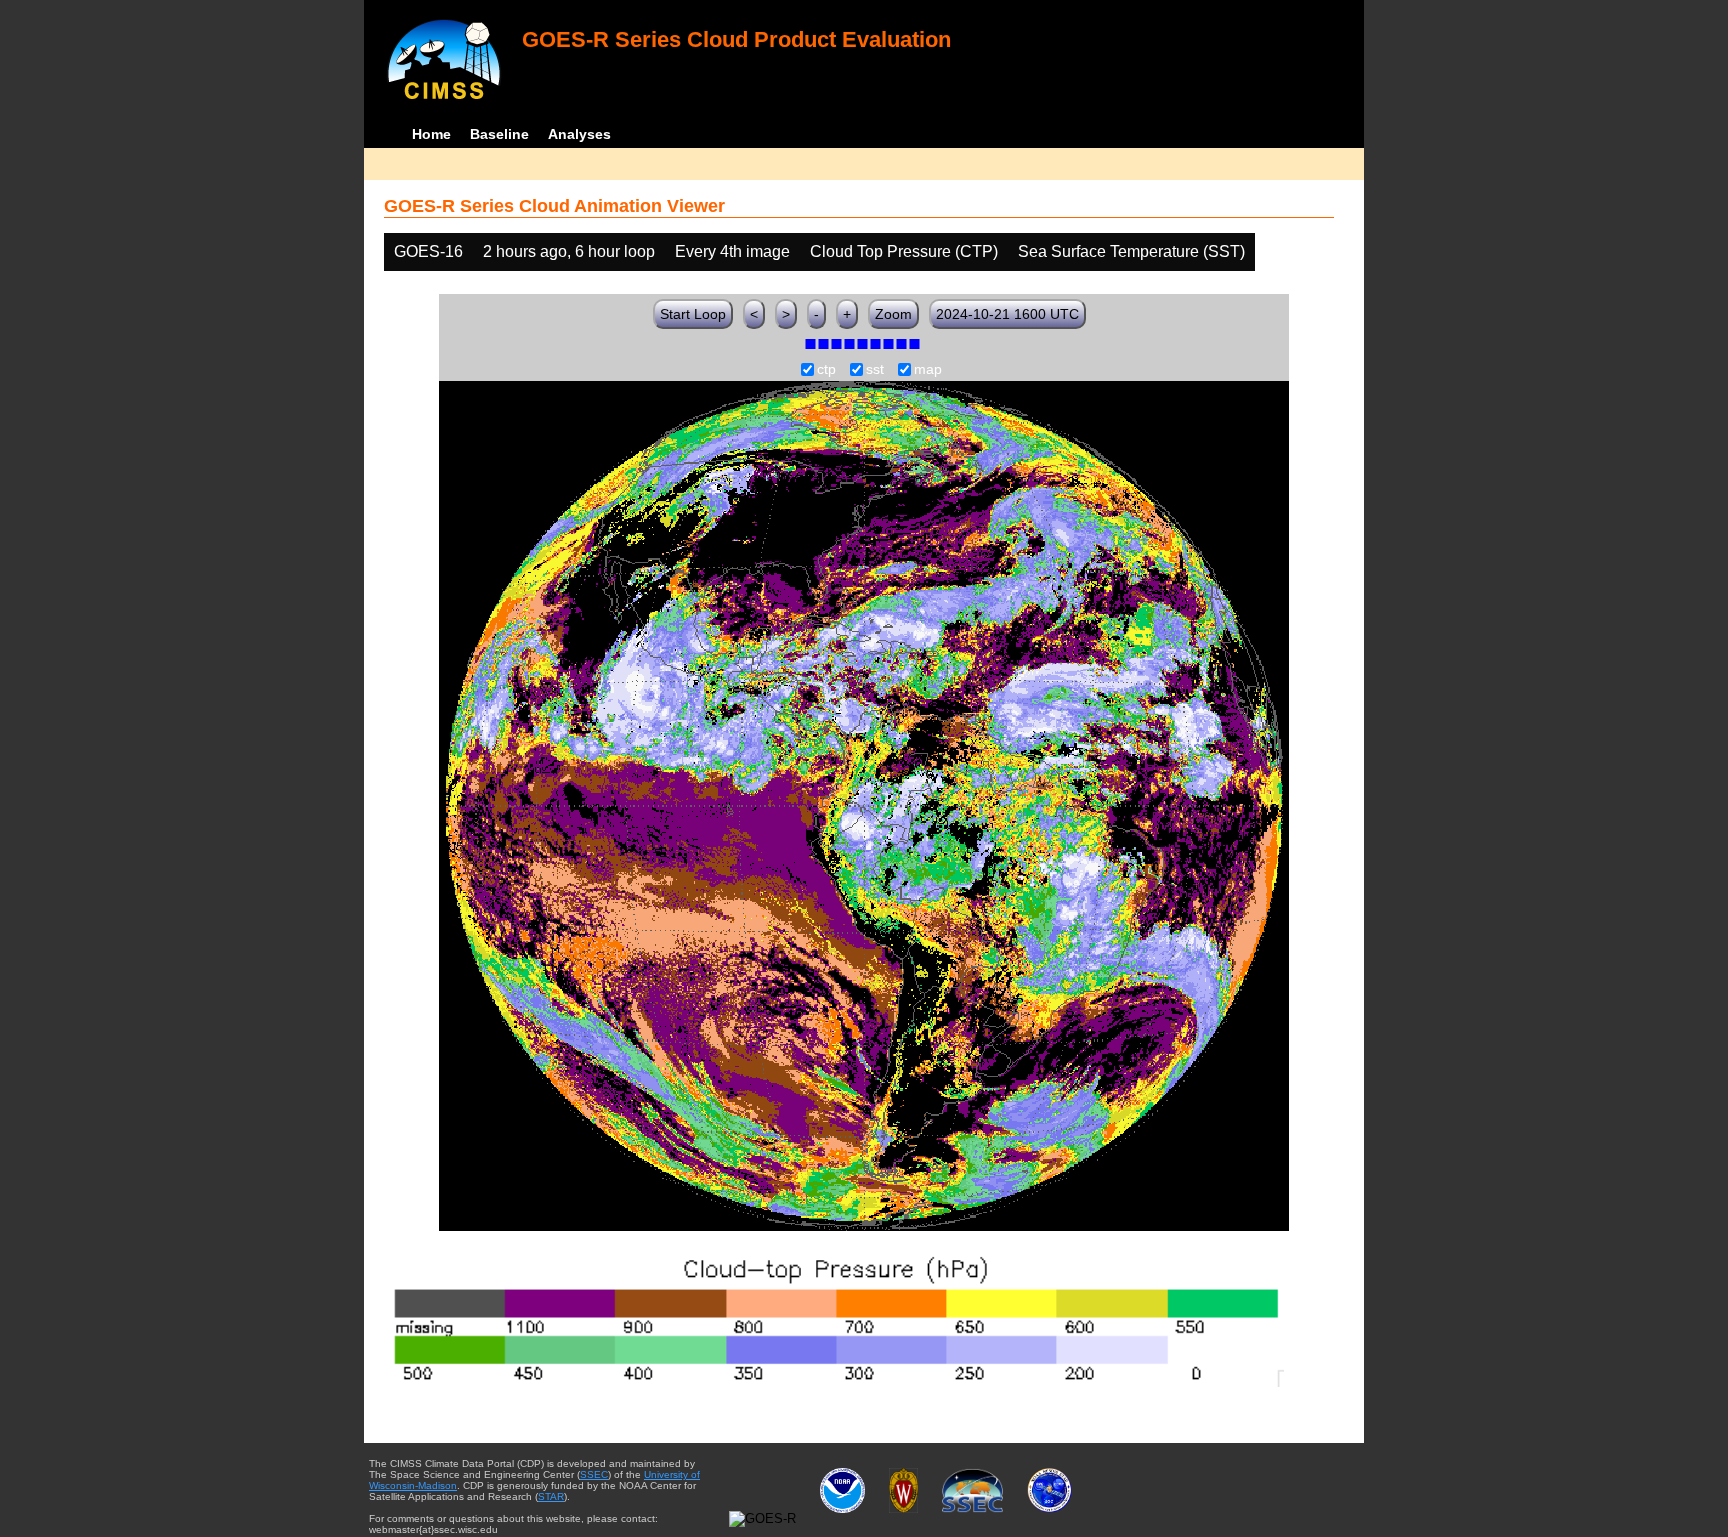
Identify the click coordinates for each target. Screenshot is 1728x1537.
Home (431, 134)
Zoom (893, 314)
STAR (551, 1496)
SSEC (594, 1474)
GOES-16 (428, 251)
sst (875, 370)
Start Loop (693, 314)
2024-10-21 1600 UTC (1007, 314)
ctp (826, 370)
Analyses (579, 134)
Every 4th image (732, 251)
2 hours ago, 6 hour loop (569, 251)
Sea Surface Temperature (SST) (1131, 251)
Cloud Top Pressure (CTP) (904, 251)
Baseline (499, 134)
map (928, 370)
